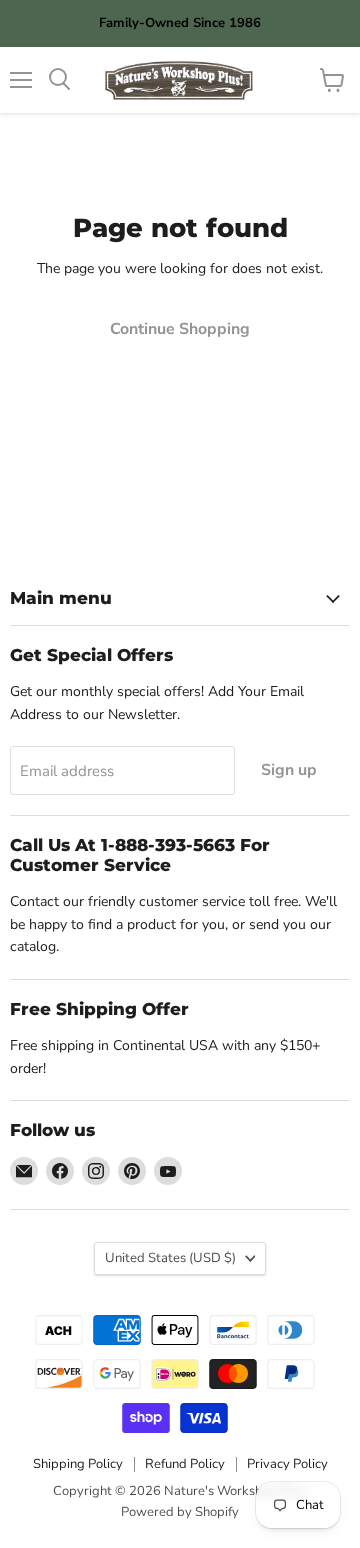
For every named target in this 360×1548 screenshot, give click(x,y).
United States (170, 1258)
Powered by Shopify (180, 1512)
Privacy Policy (287, 1464)
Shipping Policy (78, 1464)
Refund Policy (185, 1464)
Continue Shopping (180, 329)
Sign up (289, 770)
